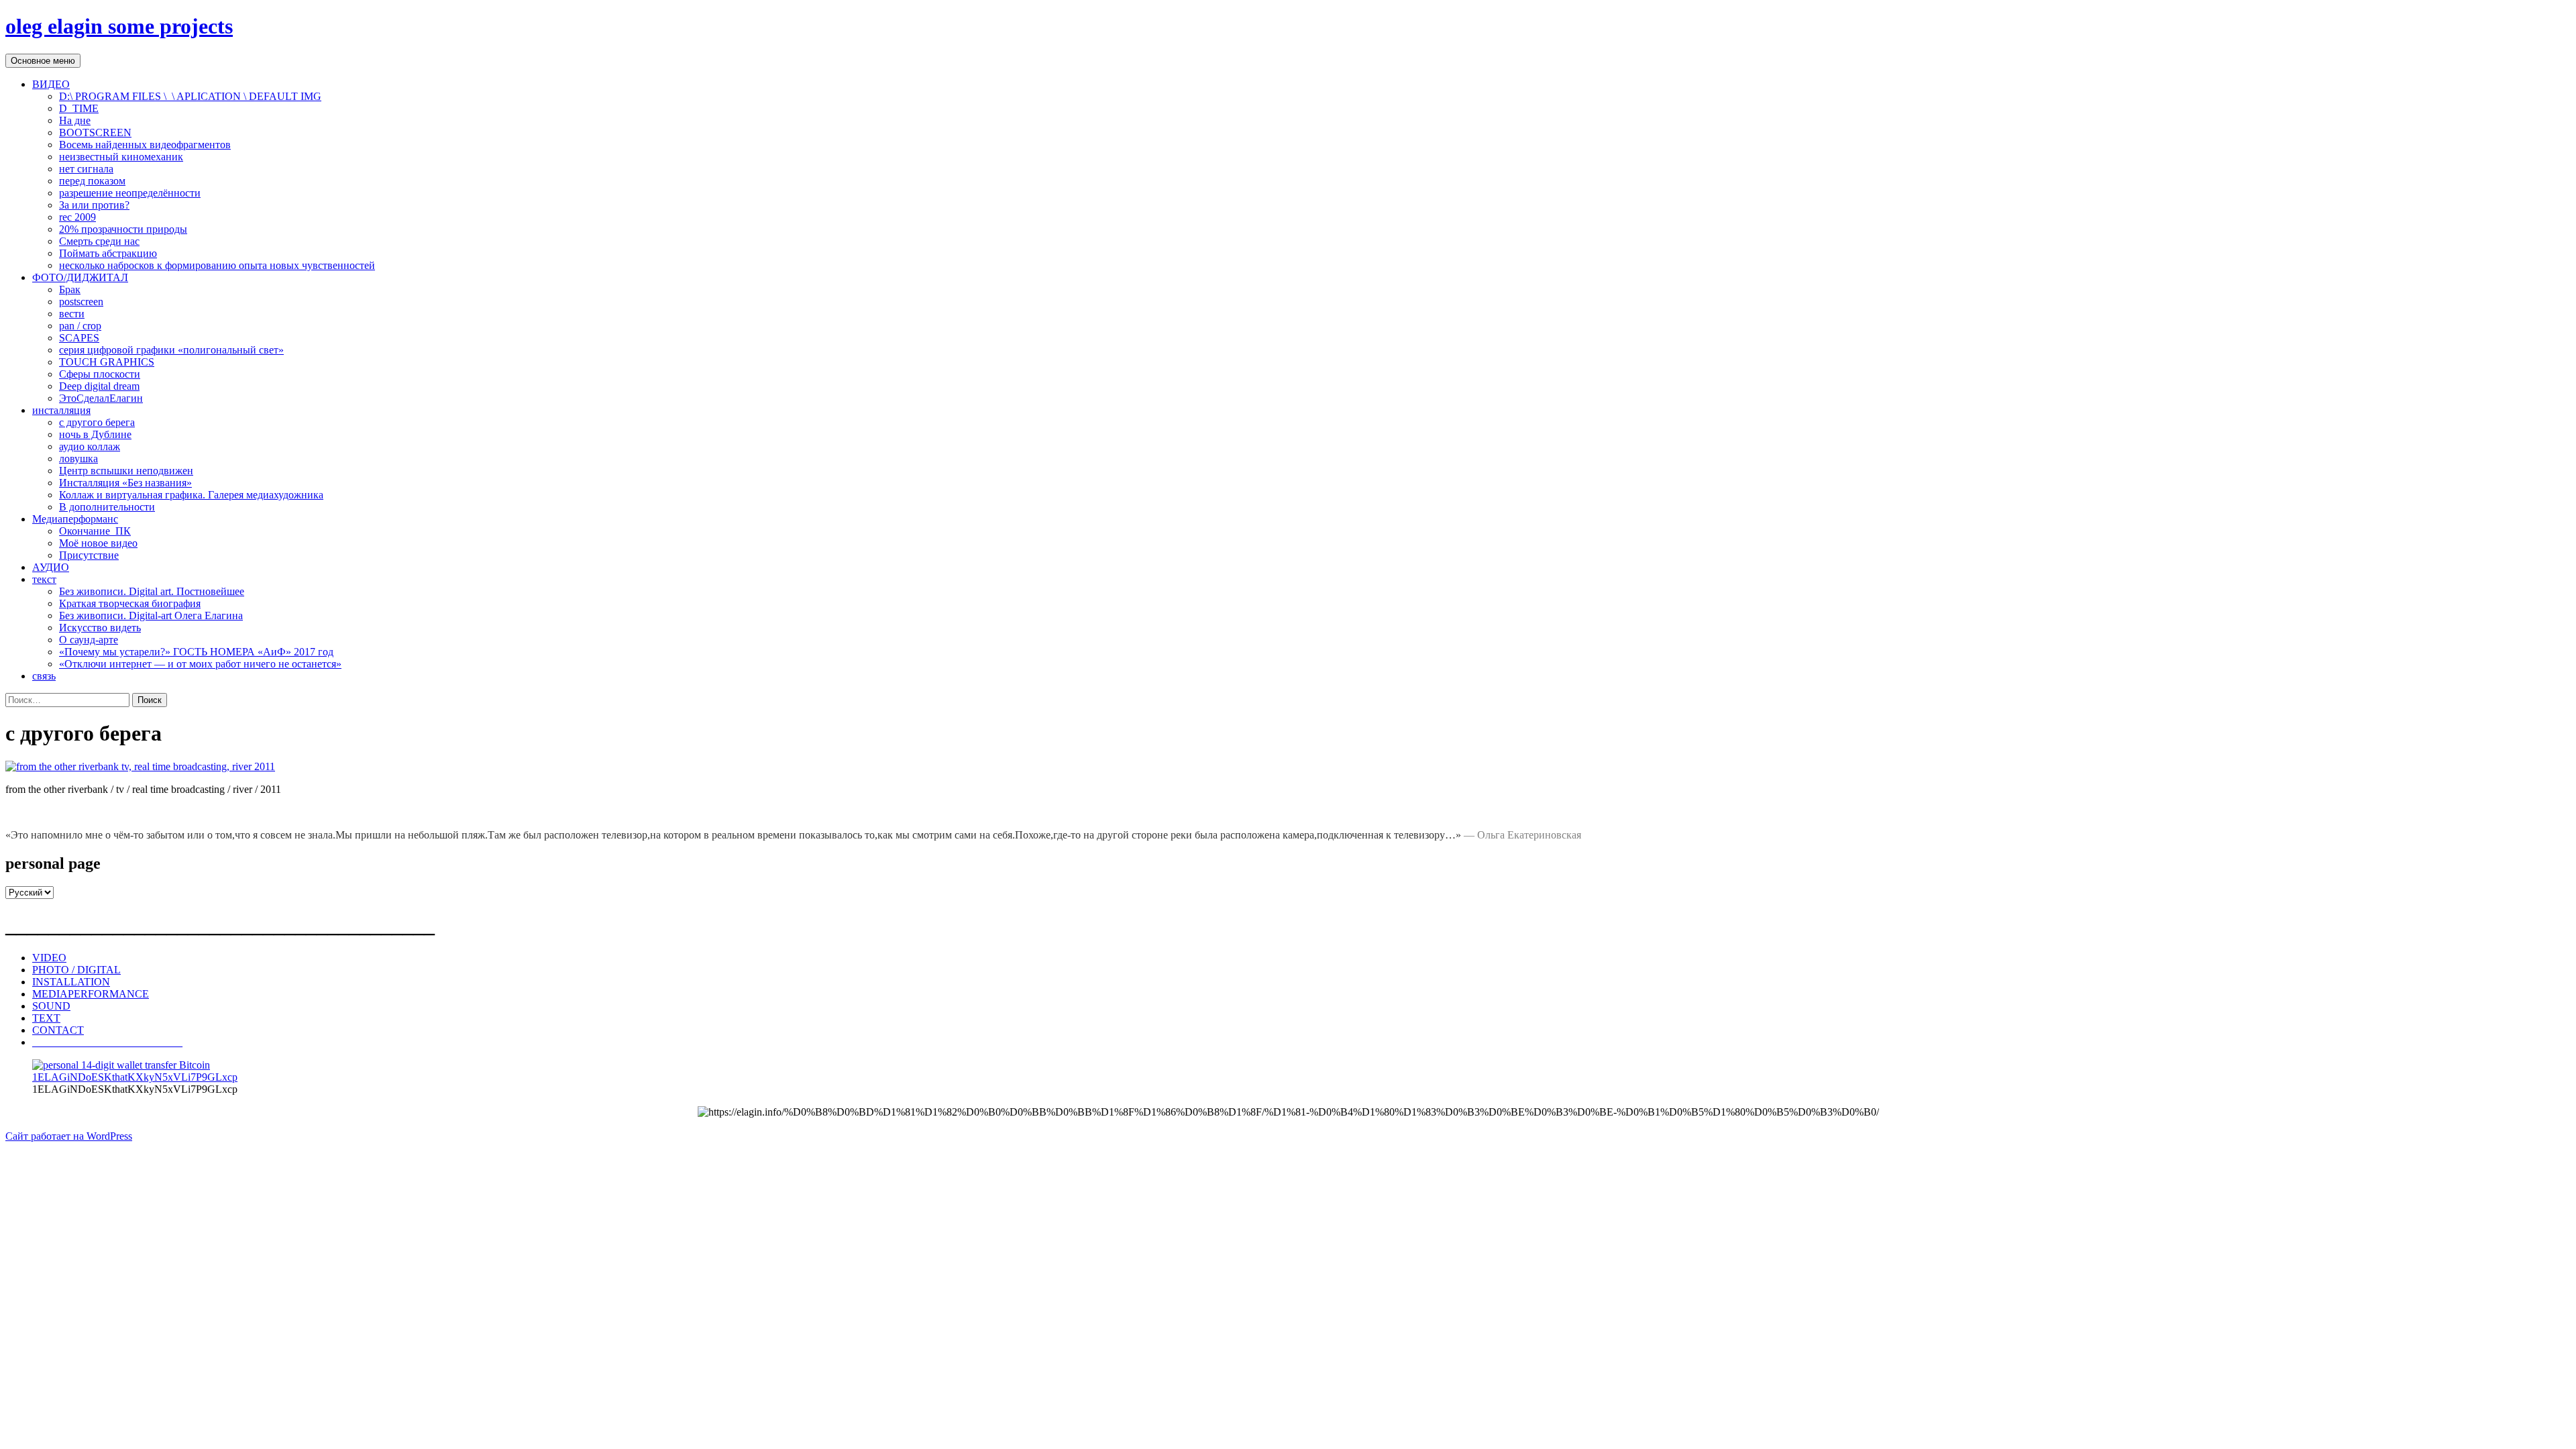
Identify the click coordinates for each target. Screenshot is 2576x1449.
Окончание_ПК (95, 531)
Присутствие (89, 555)
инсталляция (61, 410)
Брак (70, 289)
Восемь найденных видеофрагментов (145, 145)
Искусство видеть (100, 628)
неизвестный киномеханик (121, 157)
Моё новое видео (98, 543)
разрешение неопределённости (130, 193)
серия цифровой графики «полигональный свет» (171, 350)
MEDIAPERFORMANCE (91, 994)
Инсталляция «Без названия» (125, 483)
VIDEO (49, 958)
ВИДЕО (51, 84)
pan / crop (80, 326)
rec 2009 (77, 217)
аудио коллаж (90, 446)
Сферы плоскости (100, 374)
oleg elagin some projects (119, 26)
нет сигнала (86, 169)
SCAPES (79, 338)
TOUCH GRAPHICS (107, 362)
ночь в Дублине (95, 434)
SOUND (51, 1006)
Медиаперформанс (75, 519)
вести (72, 314)
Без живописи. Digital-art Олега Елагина (151, 615)
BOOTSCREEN (95, 132)
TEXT (46, 1018)
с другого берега (97, 422)
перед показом (92, 181)
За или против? (94, 205)
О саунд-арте (89, 640)
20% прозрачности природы (123, 229)
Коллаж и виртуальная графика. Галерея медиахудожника (191, 495)
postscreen (81, 302)
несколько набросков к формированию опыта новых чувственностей (217, 265)
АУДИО (51, 567)
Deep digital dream (99, 386)
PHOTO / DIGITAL (76, 970)
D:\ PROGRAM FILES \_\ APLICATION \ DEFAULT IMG (190, 96)
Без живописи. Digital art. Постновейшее (152, 591)
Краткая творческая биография (130, 603)
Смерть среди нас (99, 241)
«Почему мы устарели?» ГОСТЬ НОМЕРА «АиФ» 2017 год (196, 652)
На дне (75, 120)
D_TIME (79, 108)
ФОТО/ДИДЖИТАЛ (80, 277)
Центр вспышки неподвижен (126, 471)
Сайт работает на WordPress (69, 1136)
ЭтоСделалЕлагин (101, 398)
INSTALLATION (71, 982)
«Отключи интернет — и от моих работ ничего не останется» (200, 664)
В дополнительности (107, 507)
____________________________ (107, 1042)
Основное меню (43, 61)
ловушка (78, 459)
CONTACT (58, 1030)
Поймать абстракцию (108, 253)
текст (44, 579)
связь (44, 676)
